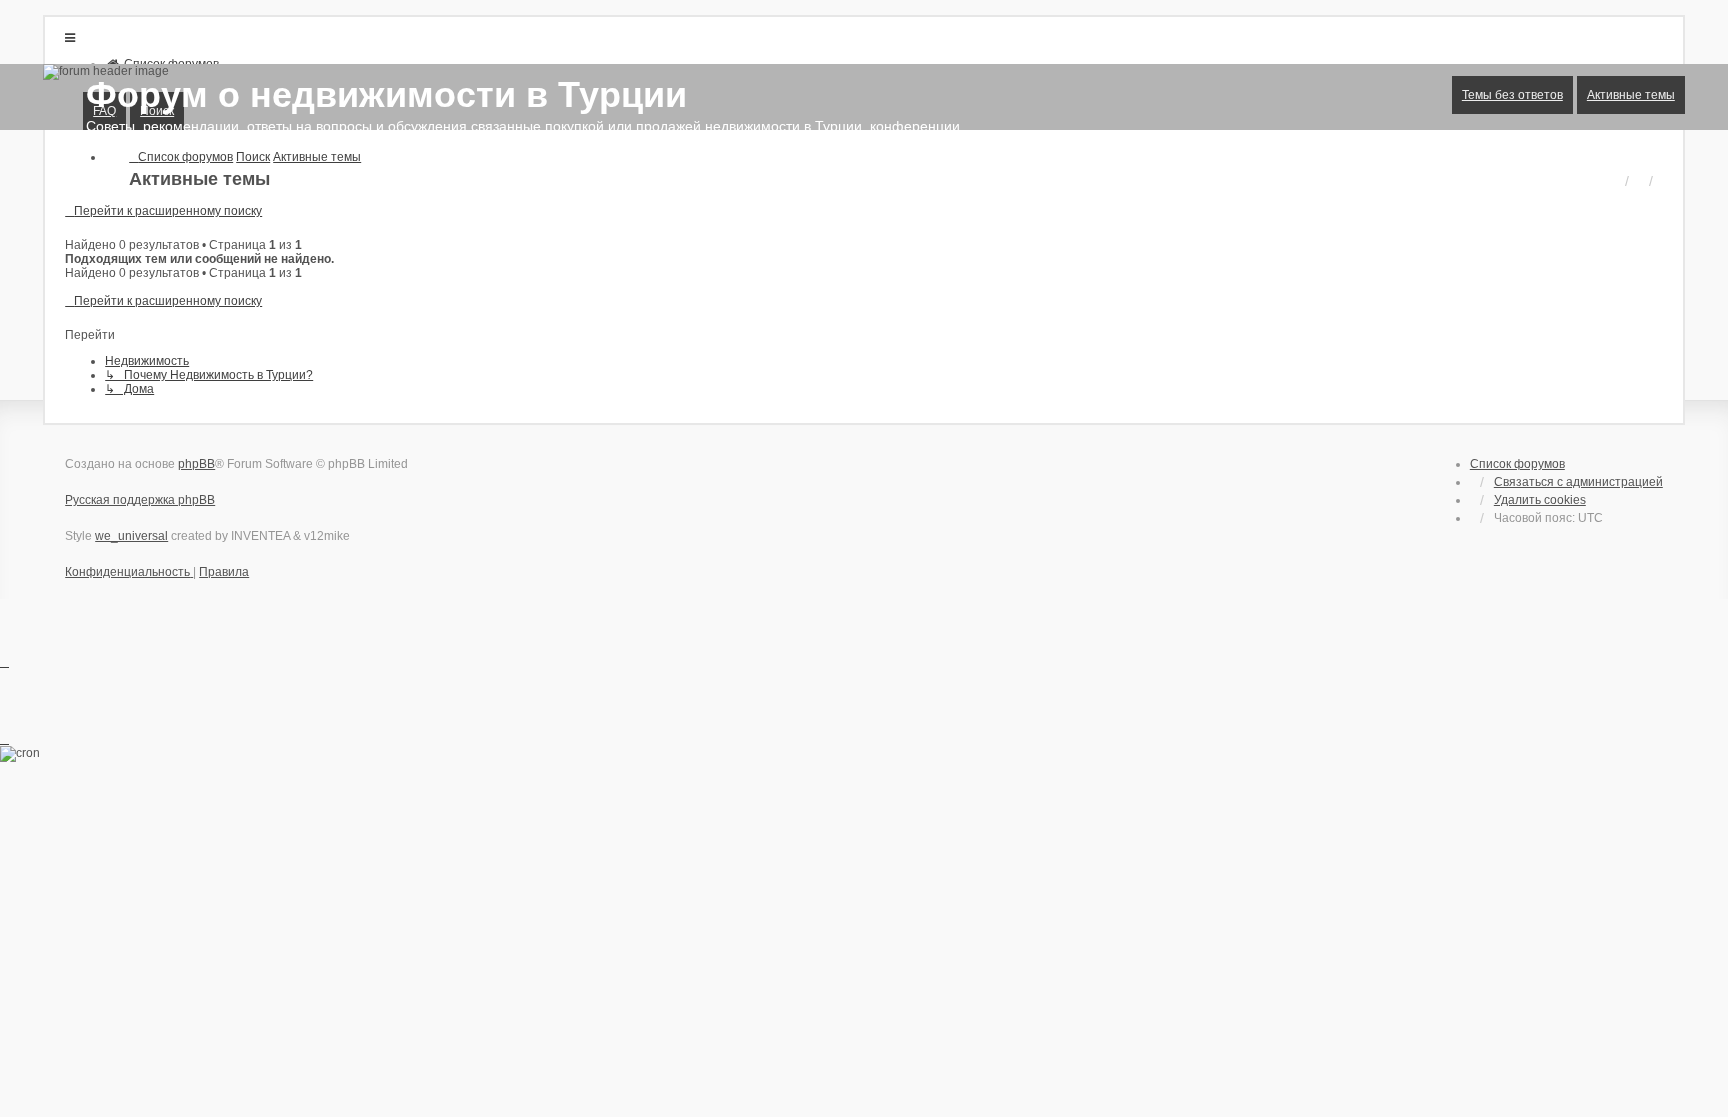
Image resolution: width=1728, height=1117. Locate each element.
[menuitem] (129, 572)
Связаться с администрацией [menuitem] (1578, 482)
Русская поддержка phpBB (140, 500)
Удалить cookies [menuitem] (1540, 500)
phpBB (196, 464)
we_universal (131, 536)
